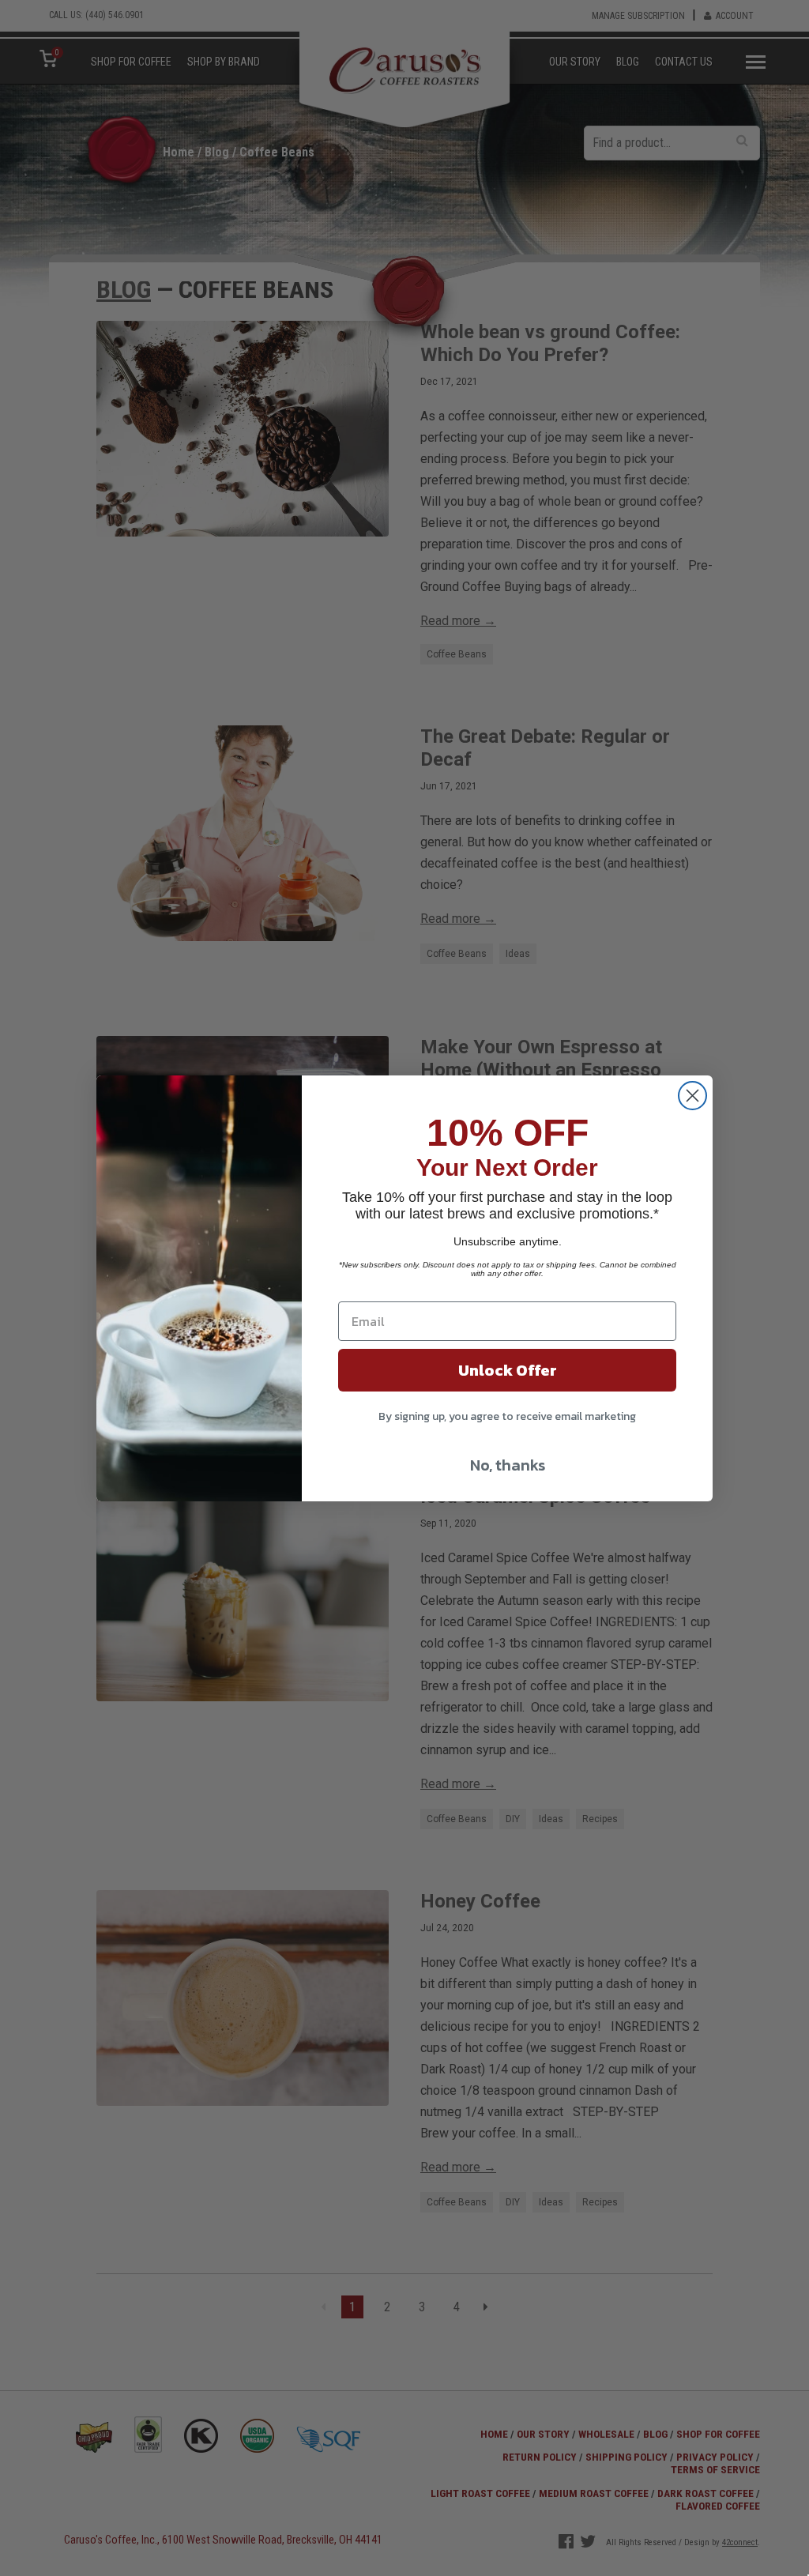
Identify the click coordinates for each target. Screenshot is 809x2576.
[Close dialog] (692, 1096)
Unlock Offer (508, 1370)
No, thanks (508, 1465)
